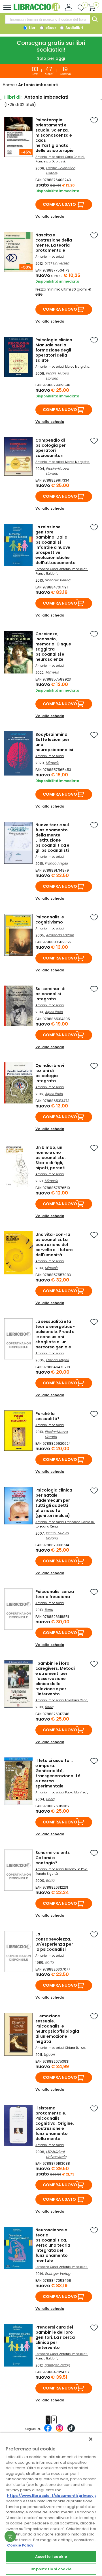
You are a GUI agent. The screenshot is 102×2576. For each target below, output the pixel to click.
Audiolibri (74, 28)
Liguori (49, 2054)
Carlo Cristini (75, 157)
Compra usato (59, 204)
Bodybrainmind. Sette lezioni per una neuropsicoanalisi (54, 742)
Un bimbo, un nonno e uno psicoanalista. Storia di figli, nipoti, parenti (51, 1158)
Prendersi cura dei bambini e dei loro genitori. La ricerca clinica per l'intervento (55, 2337)
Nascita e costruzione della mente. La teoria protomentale (54, 243)
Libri (32, 28)
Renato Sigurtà (47, 1874)
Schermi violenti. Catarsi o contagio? (53, 1858)
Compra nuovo (60, 309)
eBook (50, 28)
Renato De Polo (76, 1869)
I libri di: (13, 97)
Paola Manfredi (76, 1792)
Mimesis (52, 672)
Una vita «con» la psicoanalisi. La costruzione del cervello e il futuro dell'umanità (54, 1245)
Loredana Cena (47, 569)
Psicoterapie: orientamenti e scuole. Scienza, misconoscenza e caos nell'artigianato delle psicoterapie (55, 135)
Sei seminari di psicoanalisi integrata (50, 994)
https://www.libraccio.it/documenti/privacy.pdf (54, 2496)
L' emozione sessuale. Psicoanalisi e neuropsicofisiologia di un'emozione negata (57, 2029)
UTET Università (57, 263)
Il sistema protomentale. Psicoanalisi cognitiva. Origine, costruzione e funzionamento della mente (55, 2123)
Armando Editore (60, 935)
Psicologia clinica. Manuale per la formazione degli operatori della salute (54, 350)
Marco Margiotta (77, 367)
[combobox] (48, 19)
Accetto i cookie (51, 2557)
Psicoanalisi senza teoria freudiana (55, 1594)
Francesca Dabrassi (50, 161)
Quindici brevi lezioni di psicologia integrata (50, 1073)
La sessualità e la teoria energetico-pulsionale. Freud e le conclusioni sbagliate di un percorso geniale (55, 1334)
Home (9, 85)
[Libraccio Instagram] (59, 2431)
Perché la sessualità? (47, 1416)
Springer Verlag (58, 580)
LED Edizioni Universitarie (56, 2154)
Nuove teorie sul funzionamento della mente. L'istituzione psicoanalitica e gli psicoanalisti (52, 838)
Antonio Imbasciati (50, 157)
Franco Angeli (56, 863)
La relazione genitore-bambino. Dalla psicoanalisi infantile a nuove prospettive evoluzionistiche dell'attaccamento (56, 545)
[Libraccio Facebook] (48, 2431)
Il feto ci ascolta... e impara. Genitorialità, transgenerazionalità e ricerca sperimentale (58, 1773)
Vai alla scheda (50, 216)
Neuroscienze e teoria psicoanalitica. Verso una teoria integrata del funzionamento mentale (53, 2245)
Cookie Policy (20, 2545)
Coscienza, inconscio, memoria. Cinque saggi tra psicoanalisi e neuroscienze (53, 647)
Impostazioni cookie (51, 2569)
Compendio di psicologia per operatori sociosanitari (51, 448)
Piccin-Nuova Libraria (57, 376)
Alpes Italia (54, 1012)
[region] (51, 2504)
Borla (49, 1610)
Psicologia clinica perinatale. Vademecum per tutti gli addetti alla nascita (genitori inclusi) (54, 1503)
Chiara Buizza (75, 2048)
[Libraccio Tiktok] (71, 2431)
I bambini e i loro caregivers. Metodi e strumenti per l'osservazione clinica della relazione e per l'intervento (55, 1679)
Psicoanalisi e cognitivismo (50, 920)
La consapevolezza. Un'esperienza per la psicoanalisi (54, 1942)
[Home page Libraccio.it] (37, 10)
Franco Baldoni (46, 574)
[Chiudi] (91, 2439)
